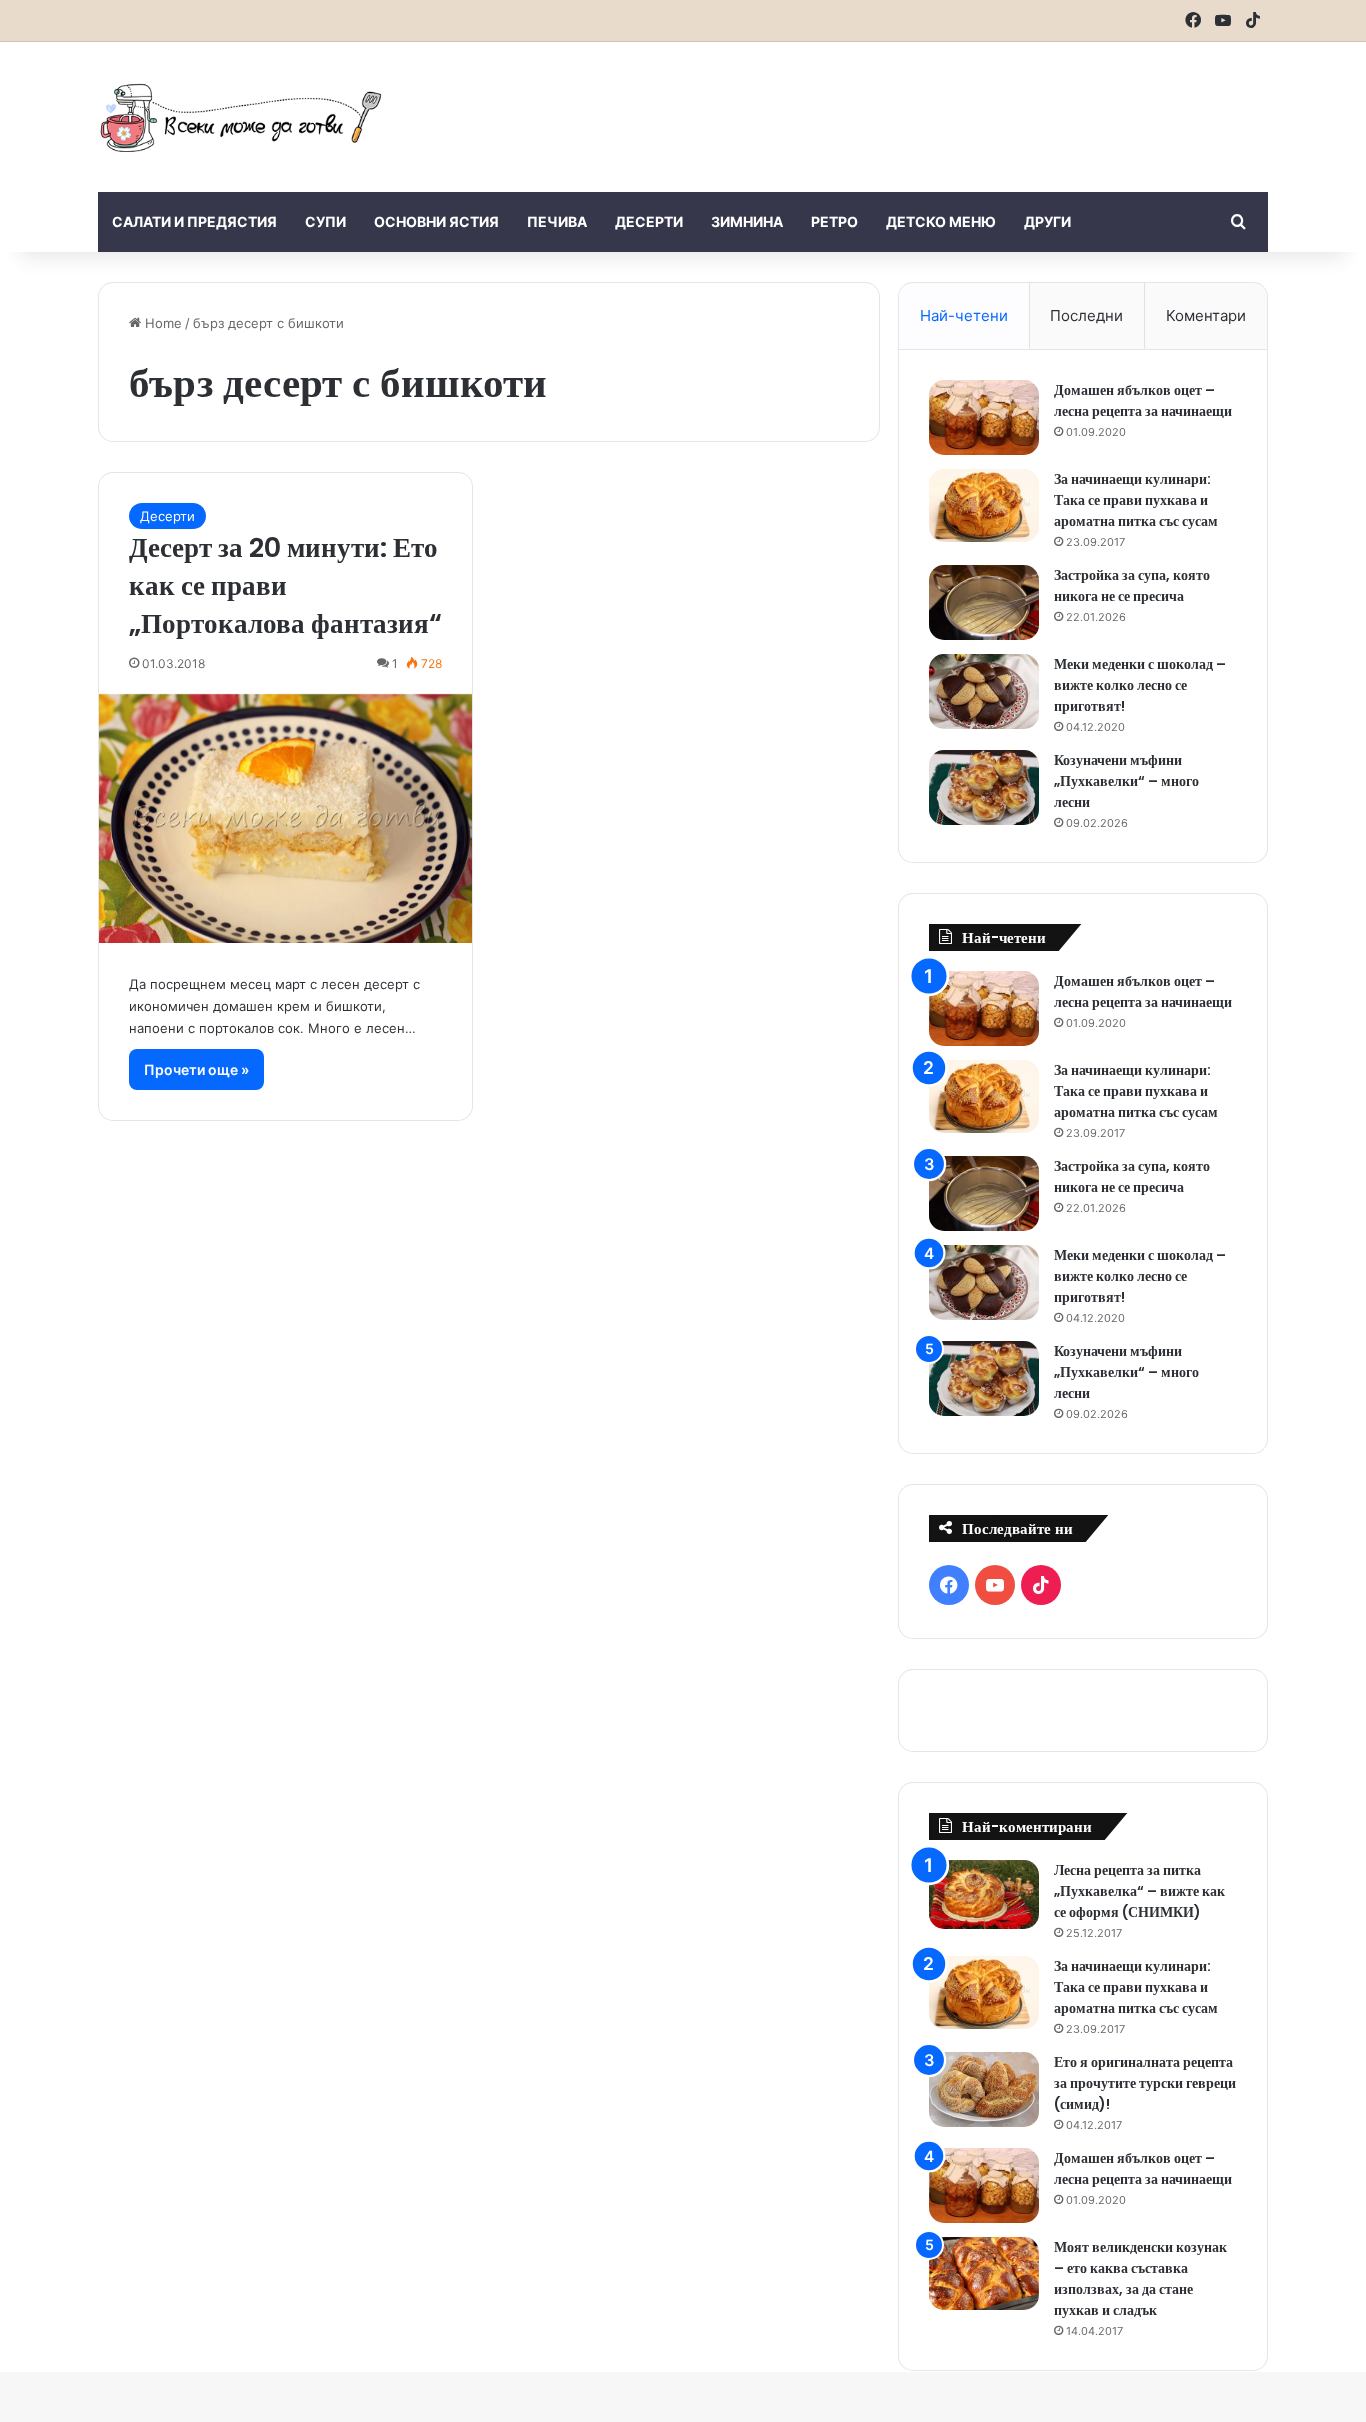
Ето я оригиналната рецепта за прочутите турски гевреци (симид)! (1145, 2083)
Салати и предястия (194, 221)
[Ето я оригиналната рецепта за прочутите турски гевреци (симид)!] (984, 2089)
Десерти (649, 221)
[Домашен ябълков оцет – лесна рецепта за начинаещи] (984, 417)
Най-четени (964, 315)
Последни (1086, 315)
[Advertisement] (883, 107)
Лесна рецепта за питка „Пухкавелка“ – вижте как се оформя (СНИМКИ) (1139, 1891)
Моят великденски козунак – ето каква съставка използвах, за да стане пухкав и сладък (1140, 2278)
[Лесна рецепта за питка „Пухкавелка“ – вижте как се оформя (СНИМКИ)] (984, 1894)
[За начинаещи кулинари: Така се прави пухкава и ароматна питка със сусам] (984, 506)
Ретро (834, 221)
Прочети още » (196, 1069)
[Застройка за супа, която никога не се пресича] (984, 602)
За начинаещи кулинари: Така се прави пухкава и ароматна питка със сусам (1136, 500)
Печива (557, 221)
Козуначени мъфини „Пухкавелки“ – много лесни (1126, 781)
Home (161, 323)
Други (1047, 221)
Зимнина (747, 221)
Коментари (1206, 315)
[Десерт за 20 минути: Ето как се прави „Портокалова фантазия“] (285, 818)
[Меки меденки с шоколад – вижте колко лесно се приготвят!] (984, 691)
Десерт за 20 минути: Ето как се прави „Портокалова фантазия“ (285, 585)
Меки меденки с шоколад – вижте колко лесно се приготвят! (1140, 685)
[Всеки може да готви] (241, 117)
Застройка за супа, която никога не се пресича (1132, 585)
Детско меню (941, 221)
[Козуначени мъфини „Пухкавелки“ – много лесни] (984, 787)
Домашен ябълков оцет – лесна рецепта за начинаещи (1143, 400)
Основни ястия (436, 221)
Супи (325, 221)
